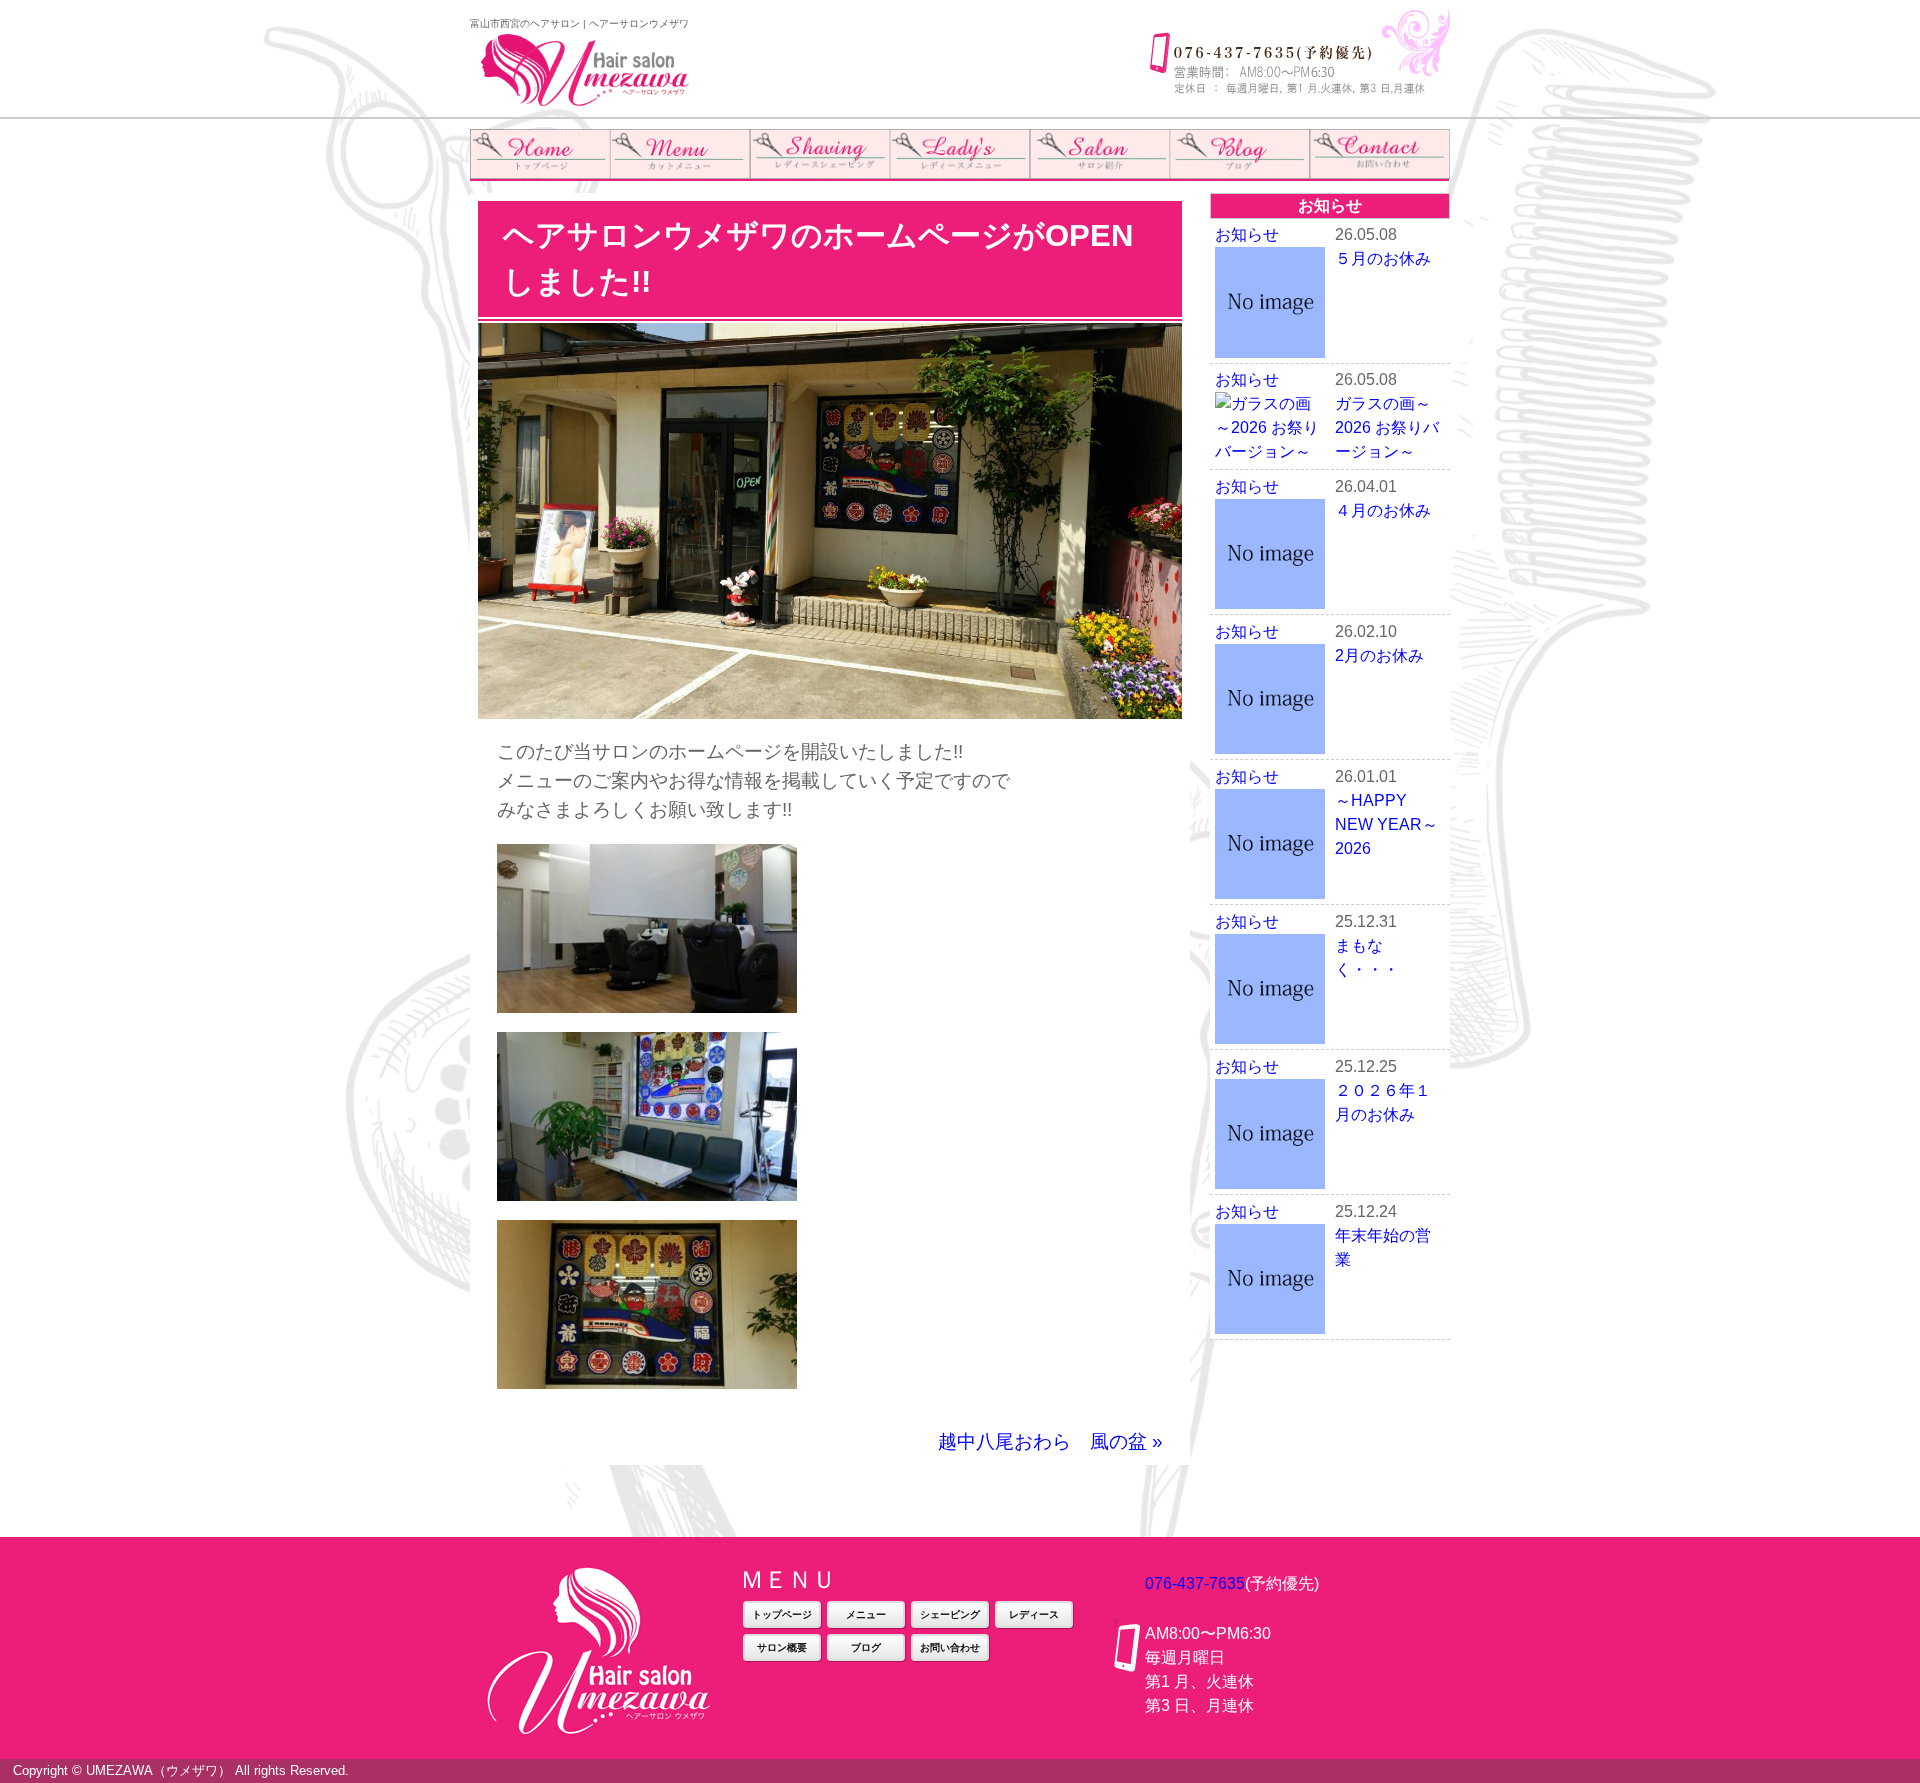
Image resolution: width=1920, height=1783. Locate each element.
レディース (1034, 1614)
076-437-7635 (1195, 1583)
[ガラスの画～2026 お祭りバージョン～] (1270, 451)
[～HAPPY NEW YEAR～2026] (1270, 886)
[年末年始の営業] (1270, 1321)
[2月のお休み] (1270, 741)
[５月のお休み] (1270, 345)
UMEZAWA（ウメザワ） (158, 1770)
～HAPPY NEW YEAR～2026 (1386, 824)
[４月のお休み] (1270, 596)
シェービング (950, 1614)
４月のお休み (1383, 510)
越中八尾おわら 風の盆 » (1050, 1441)
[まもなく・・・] (1270, 1031)
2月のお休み (1379, 655)
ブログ (866, 1647)
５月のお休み (1383, 258)
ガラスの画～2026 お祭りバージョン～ (1387, 427)
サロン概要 (782, 1647)
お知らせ (1247, 234)
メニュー (866, 1614)
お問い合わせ (950, 1647)
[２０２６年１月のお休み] (1270, 1176)
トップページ (782, 1614)
